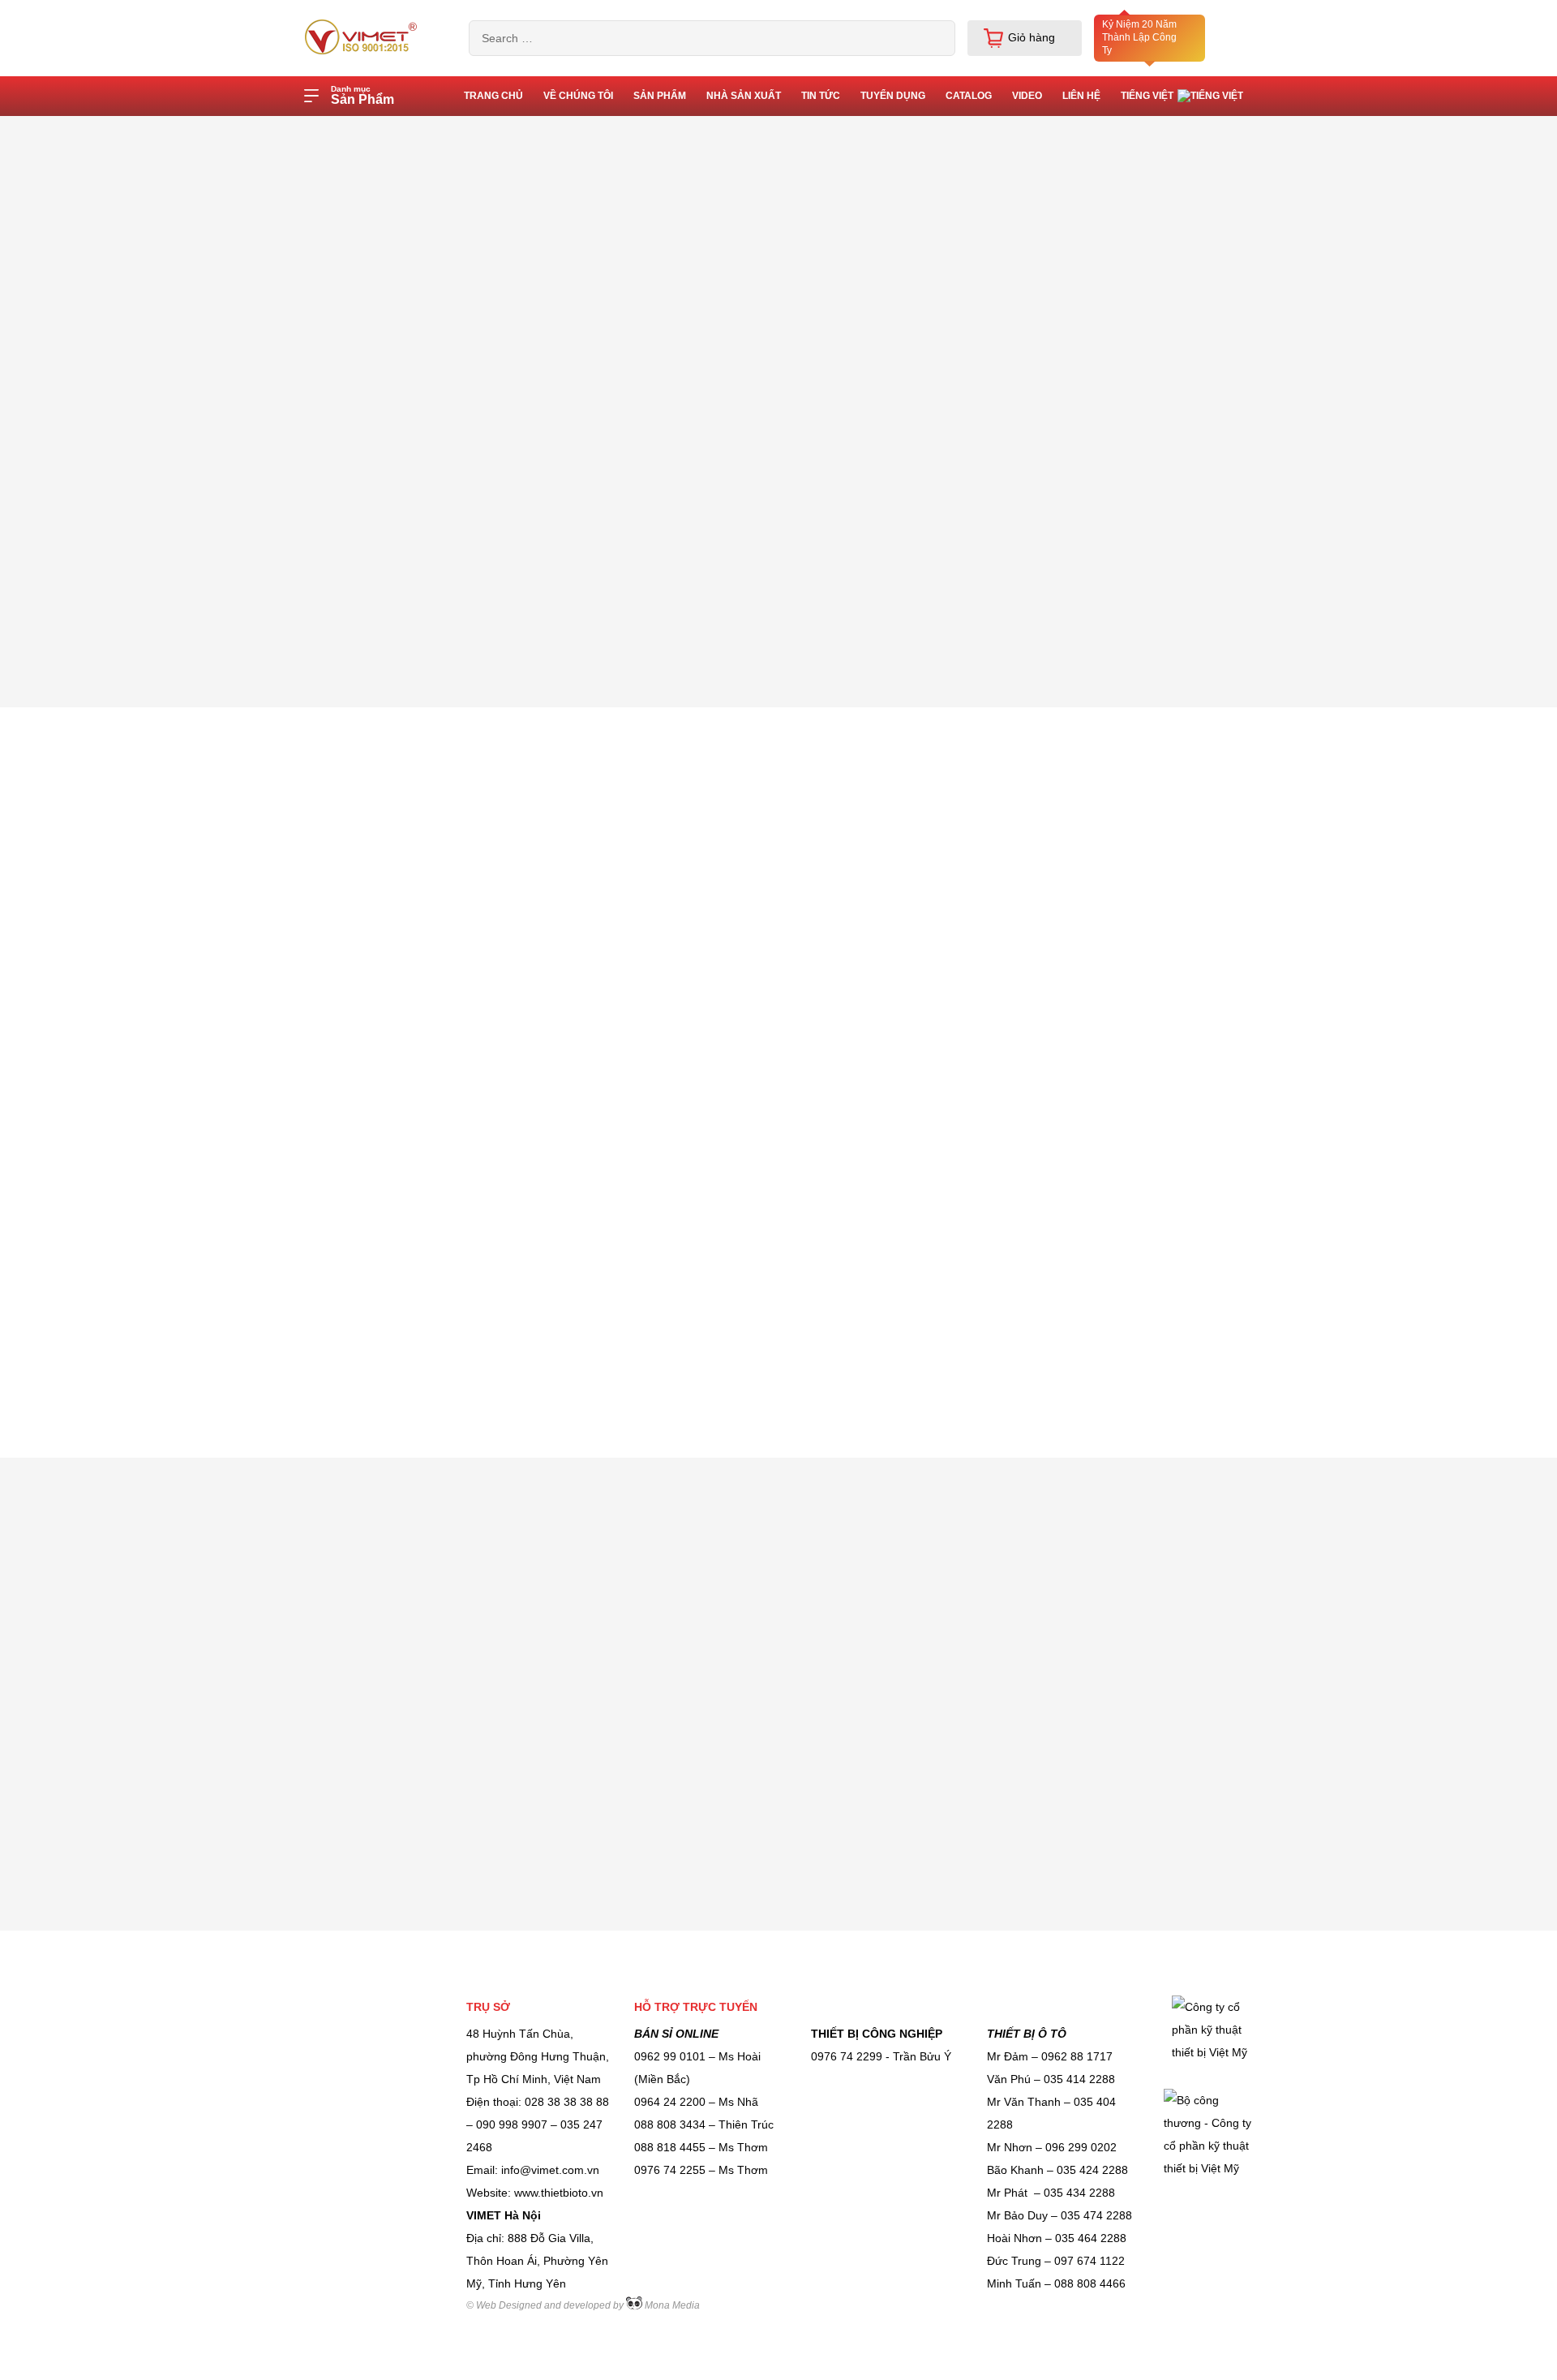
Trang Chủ (493, 96)
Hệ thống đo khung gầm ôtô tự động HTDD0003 (1272, 1209)
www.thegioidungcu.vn (433, 1223)
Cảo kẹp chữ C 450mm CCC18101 (631, 131)
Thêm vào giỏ (1182, 527)
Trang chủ (411, 131)
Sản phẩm (660, 96)
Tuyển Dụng (893, 96)
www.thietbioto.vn (315, 1223)
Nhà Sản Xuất (744, 96)
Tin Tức (821, 96)
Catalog (969, 96)
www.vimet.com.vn (551, 1223)
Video (1027, 96)
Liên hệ (1081, 96)
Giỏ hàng (1032, 37)
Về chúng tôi (578, 96)
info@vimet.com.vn (689, 1223)
